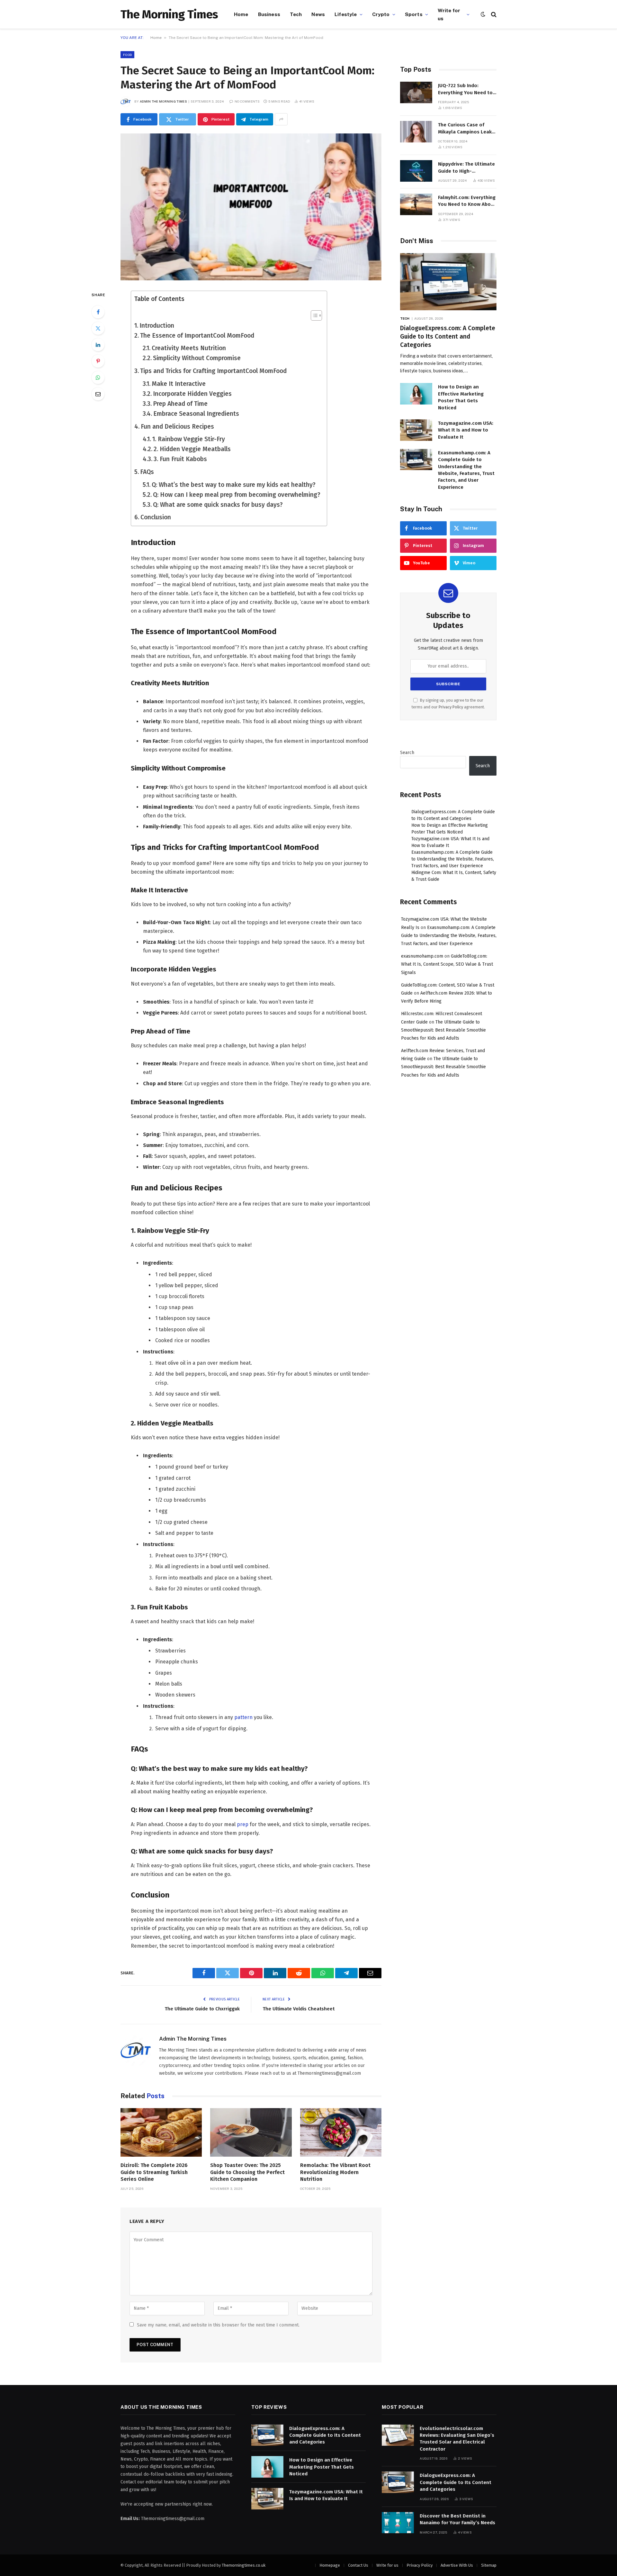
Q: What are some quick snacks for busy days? (218, 505)
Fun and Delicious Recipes (177, 427)
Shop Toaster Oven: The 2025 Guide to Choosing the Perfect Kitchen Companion (247, 2172)
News (318, 14)
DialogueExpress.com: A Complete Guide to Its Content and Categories (448, 337)
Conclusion (156, 517)
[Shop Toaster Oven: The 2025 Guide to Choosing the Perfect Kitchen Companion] (251, 2132)
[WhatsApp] (98, 378)
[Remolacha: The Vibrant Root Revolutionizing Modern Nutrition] (341, 2132)
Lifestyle (346, 14)
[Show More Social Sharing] (281, 119)
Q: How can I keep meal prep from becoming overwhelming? (237, 495)
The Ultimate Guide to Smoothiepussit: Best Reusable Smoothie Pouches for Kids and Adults (443, 1030)
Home (241, 14)
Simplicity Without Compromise (197, 358)
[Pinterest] (98, 361)
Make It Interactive (179, 384)
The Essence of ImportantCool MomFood (197, 336)
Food (127, 55)
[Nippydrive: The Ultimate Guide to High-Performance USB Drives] (416, 171)
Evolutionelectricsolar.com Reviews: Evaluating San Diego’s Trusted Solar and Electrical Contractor (457, 2439)
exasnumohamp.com (422, 956)
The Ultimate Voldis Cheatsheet (299, 2009)
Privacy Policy (451, 707)
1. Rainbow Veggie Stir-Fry (189, 439)
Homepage (330, 2565)
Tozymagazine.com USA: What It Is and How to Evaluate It (466, 430)
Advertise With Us (457, 2565)
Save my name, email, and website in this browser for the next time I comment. (218, 2325)
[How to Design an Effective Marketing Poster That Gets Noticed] (416, 394)
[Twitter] (98, 328)
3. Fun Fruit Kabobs (180, 459)
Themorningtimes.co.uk (244, 2565)
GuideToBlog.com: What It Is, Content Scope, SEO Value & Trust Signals (447, 964)
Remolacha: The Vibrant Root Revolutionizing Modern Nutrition (335, 2172)
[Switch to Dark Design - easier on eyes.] (483, 14)
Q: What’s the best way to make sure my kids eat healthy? (234, 485)
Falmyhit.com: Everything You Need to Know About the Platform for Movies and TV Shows (467, 201)
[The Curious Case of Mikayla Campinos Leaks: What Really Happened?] (416, 132)
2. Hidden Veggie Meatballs (192, 449)
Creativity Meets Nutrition (189, 348)
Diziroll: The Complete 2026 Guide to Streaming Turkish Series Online (154, 2172)
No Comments (247, 101)
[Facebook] (98, 312)
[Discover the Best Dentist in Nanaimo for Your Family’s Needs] (398, 2523)
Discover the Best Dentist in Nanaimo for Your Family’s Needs (457, 2519)
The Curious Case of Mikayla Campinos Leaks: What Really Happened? (467, 129)
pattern (243, 1717)
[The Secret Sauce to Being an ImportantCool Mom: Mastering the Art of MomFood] (251, 207)
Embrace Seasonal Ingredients (196, 414)
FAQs (147, 472)
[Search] (493, 14)
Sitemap (489, 2565)
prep (243, 1824)
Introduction (157, 326)
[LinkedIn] (98, 345)
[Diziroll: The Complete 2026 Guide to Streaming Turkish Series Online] (161, 2132)
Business (269, 14)
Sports (414, 14)
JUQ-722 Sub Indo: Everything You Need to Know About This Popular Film (467, 89)
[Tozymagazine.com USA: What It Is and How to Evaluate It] (416, 430)
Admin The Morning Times (163, 101)
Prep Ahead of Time (180, 404)
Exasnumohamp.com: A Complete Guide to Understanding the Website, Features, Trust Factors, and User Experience (466, 470)
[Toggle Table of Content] (313, 315)
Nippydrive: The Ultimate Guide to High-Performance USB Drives (466, 168)
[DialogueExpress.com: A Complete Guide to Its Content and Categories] (448, 282)
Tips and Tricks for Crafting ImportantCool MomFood (213, 371)
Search (407, 753)
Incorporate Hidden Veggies (192, 394)
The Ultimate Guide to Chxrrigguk (202, 2009)
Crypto (381, 14)
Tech (296, 14)
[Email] (98, 394)
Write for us (449, 14)
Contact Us (358, 2565)
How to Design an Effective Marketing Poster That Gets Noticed (461, 397)
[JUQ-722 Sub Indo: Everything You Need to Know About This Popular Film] (416, 92)
